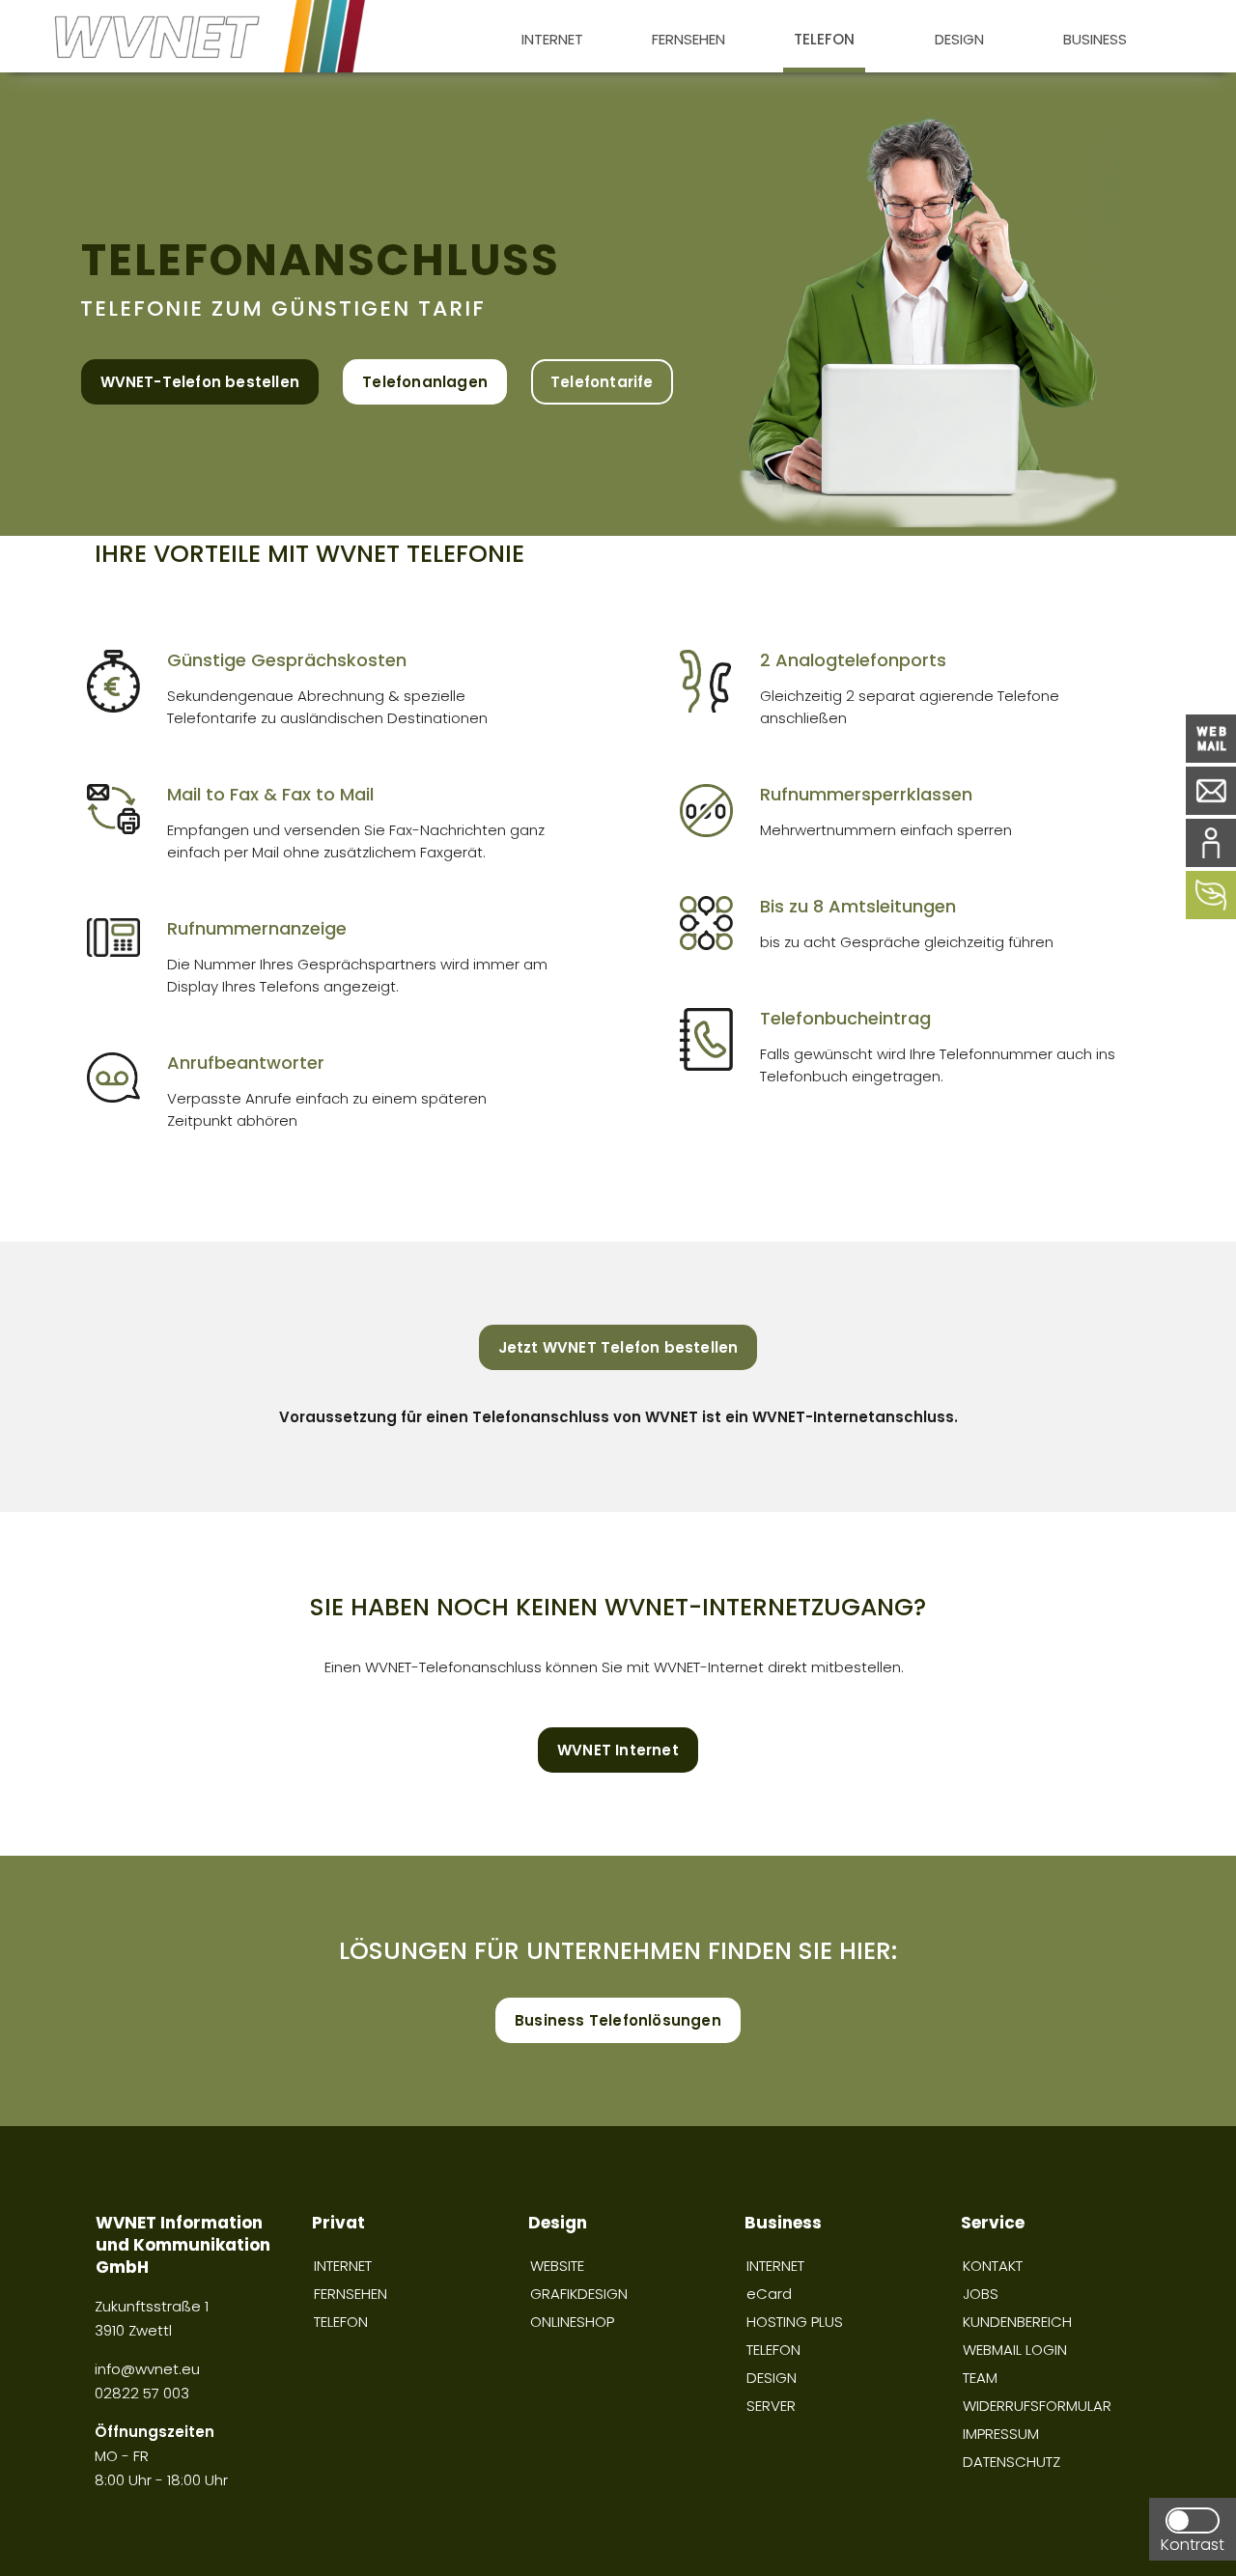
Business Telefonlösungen (618, 2020)
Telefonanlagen (425, 382)
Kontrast (1193, 2545)
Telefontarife (602, 382)
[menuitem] (552, 36)
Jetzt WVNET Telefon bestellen (618, 1347)
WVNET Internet (618, 1750)
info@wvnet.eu (149, 2369)
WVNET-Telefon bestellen (200, 382)
